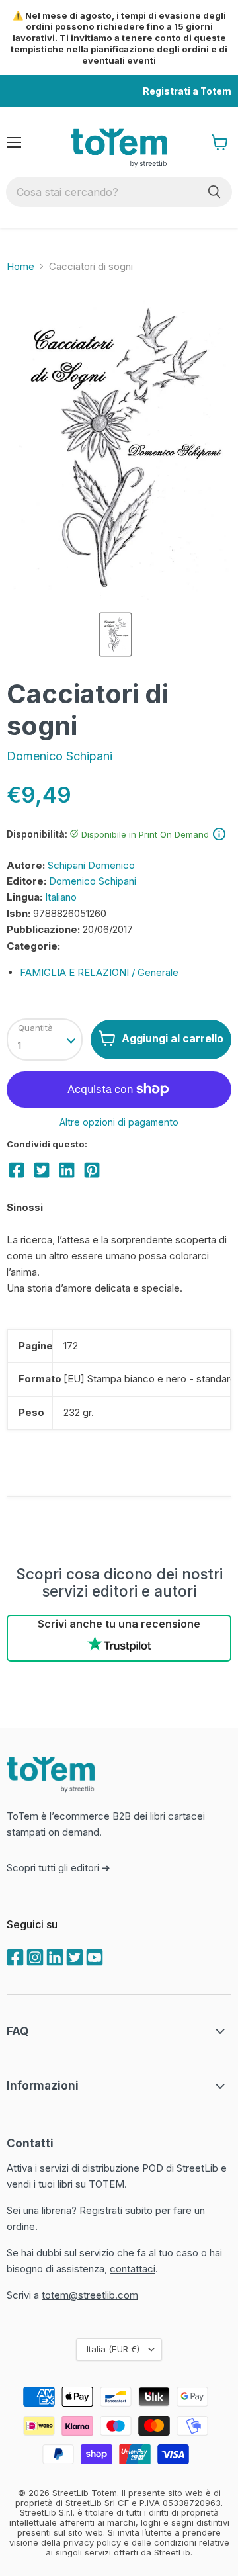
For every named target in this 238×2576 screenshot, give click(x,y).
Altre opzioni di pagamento (119, 1122)
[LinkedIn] (54, 1956)
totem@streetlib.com (90, 2295)
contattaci (133, 2269)
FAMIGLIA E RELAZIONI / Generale (99, 972)
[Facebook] (14, 1956)
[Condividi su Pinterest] (92, 1170)
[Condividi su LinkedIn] (67, 1170)
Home (20, 266)
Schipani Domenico (91, 865)
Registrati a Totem (187, 91)
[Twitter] (73, 1956)
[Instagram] (34, 1956)
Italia (113, 2349)
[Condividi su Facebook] (17, 1170)
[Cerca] (214, 192)
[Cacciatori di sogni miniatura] (115, 635)
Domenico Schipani (59, 756)
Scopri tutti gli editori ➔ (59, 1868)
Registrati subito (116, 2210)
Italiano (61, 897)
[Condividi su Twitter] (42, 1170)
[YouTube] (93, 1956)
